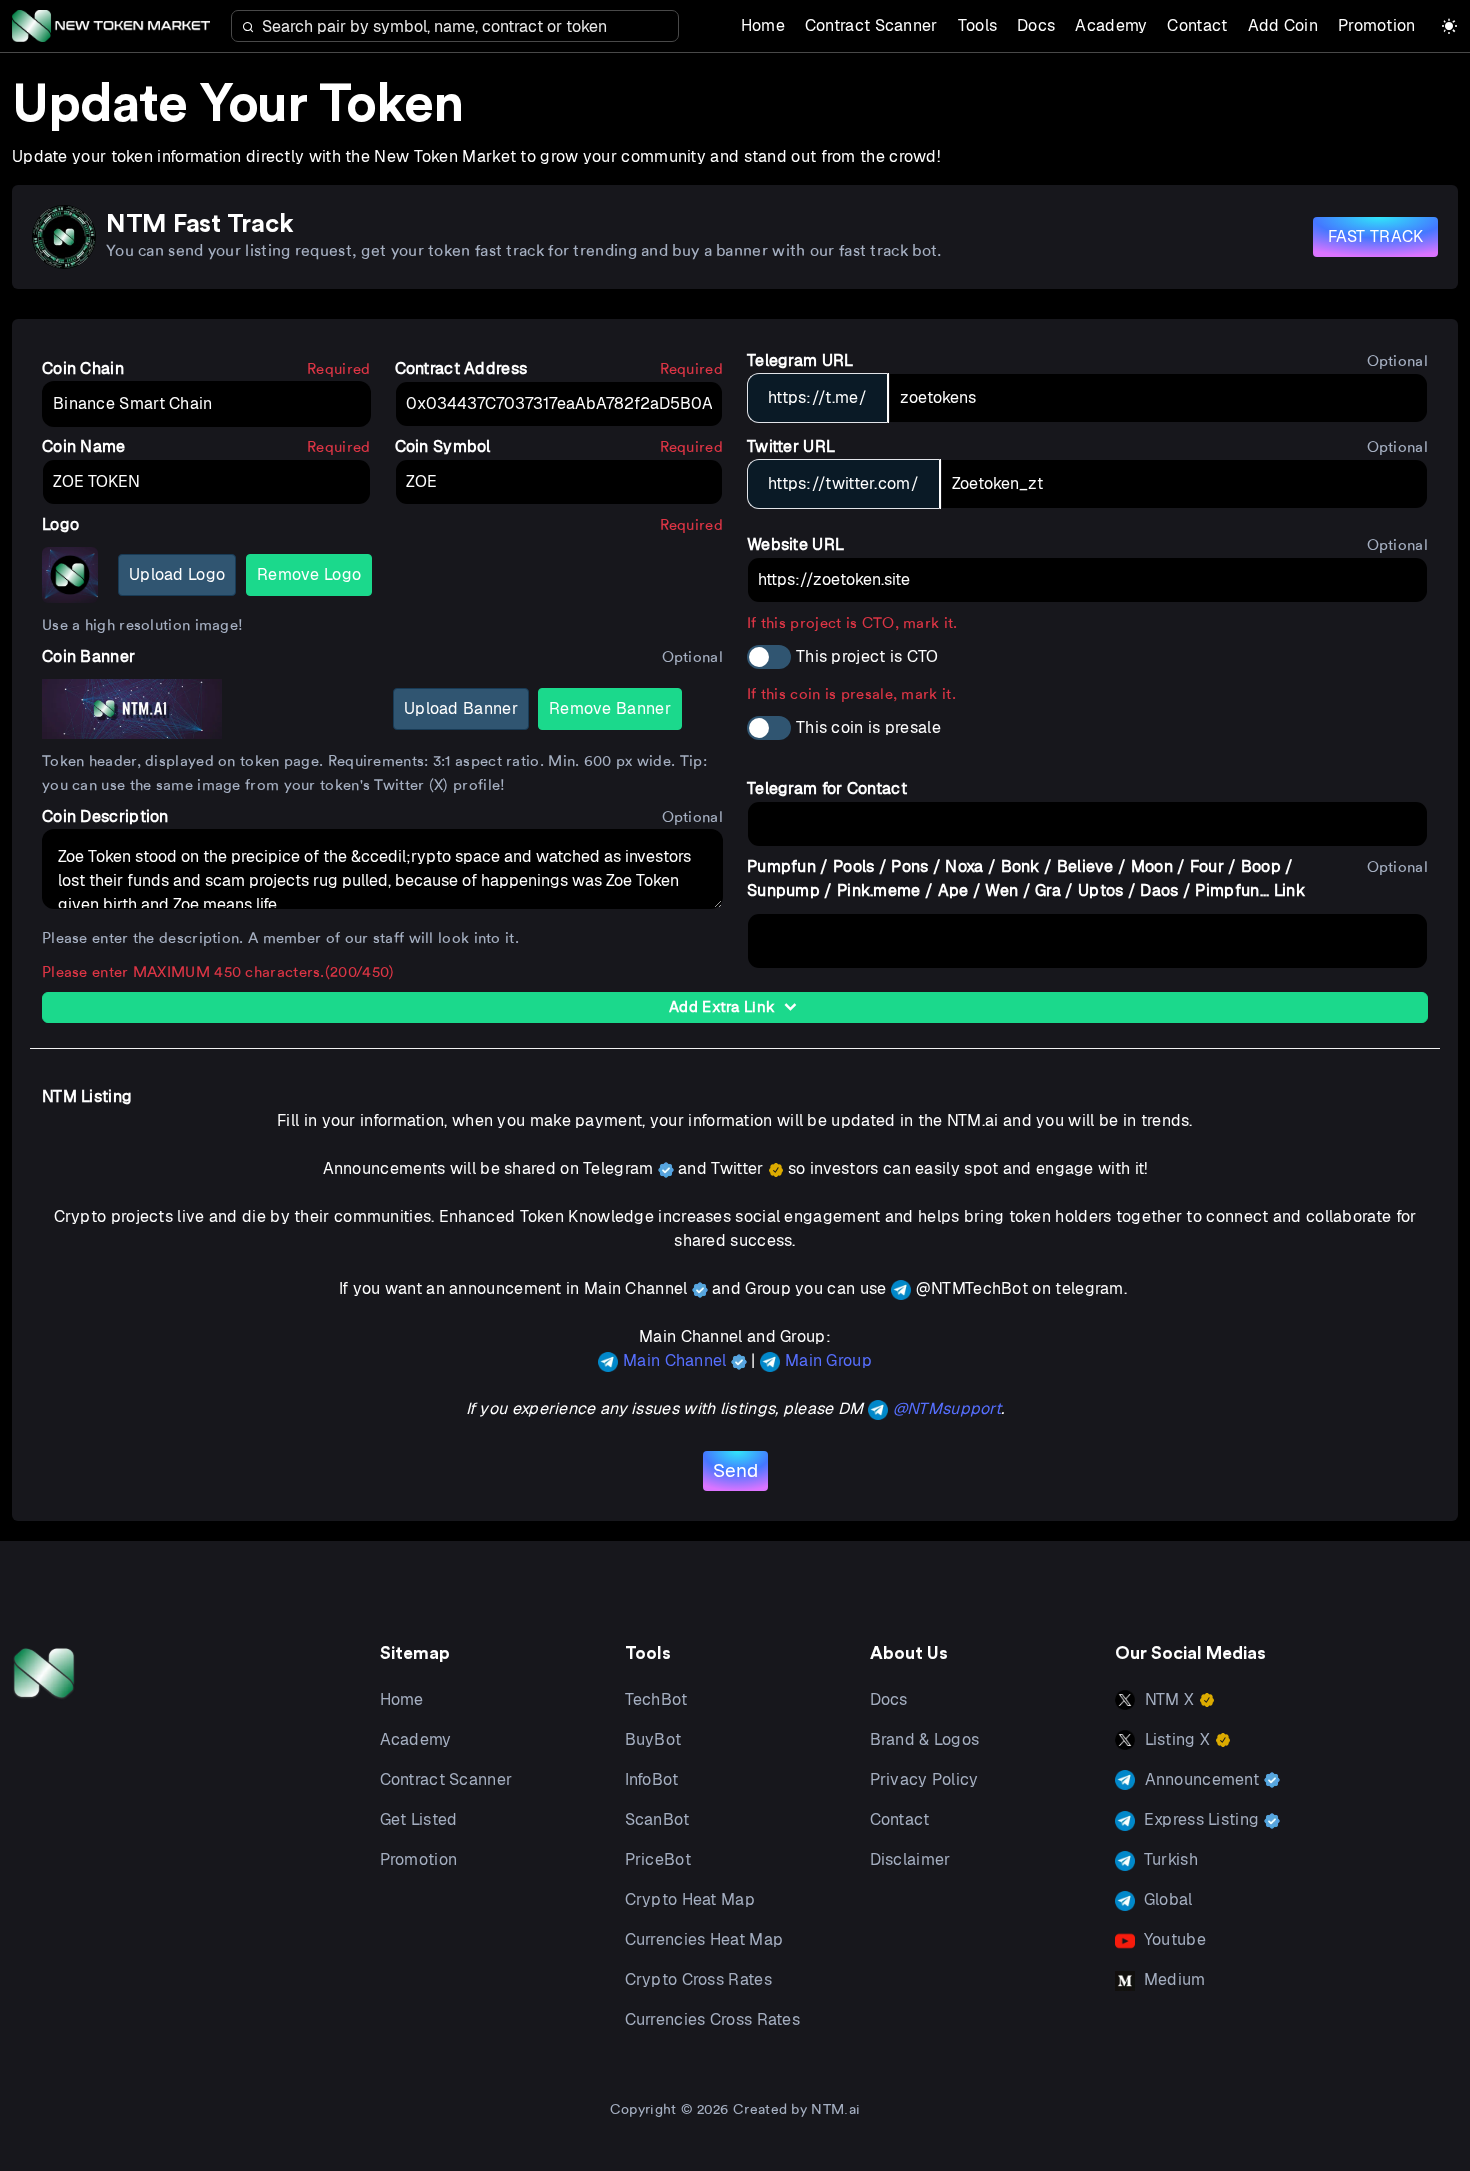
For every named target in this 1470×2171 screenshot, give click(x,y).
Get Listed (419, 1819)
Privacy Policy (924, 1779)
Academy (1111, 25)
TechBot (656, 1699)
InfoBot (652, 1779)
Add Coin (1283, 25)
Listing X (1178, 1739)
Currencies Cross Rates (713, 2019)
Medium (1173, 1979)
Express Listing (1202, 1819)
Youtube (1173, 1939)
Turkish (1169, 1859)
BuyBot (653, 1739)
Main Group (828, 1360)
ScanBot (657, 1819)
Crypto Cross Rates (698, 1979)
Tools (978, 25)
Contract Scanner (871, 25)
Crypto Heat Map (690, 1899)
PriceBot (658, 1859)
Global (1166, 1899)
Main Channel (677, 1360)
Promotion (1377, 25)
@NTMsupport (947, 1408)
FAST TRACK (1376, 236)
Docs (1036, 25)
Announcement (1202, 1779)
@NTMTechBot (972, 1288)
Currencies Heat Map (704, 1939)
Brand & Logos (925, 1739)
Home (763, 25)
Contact (1197, 25)
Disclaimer (910, 1859)
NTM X (1170, 1699)
